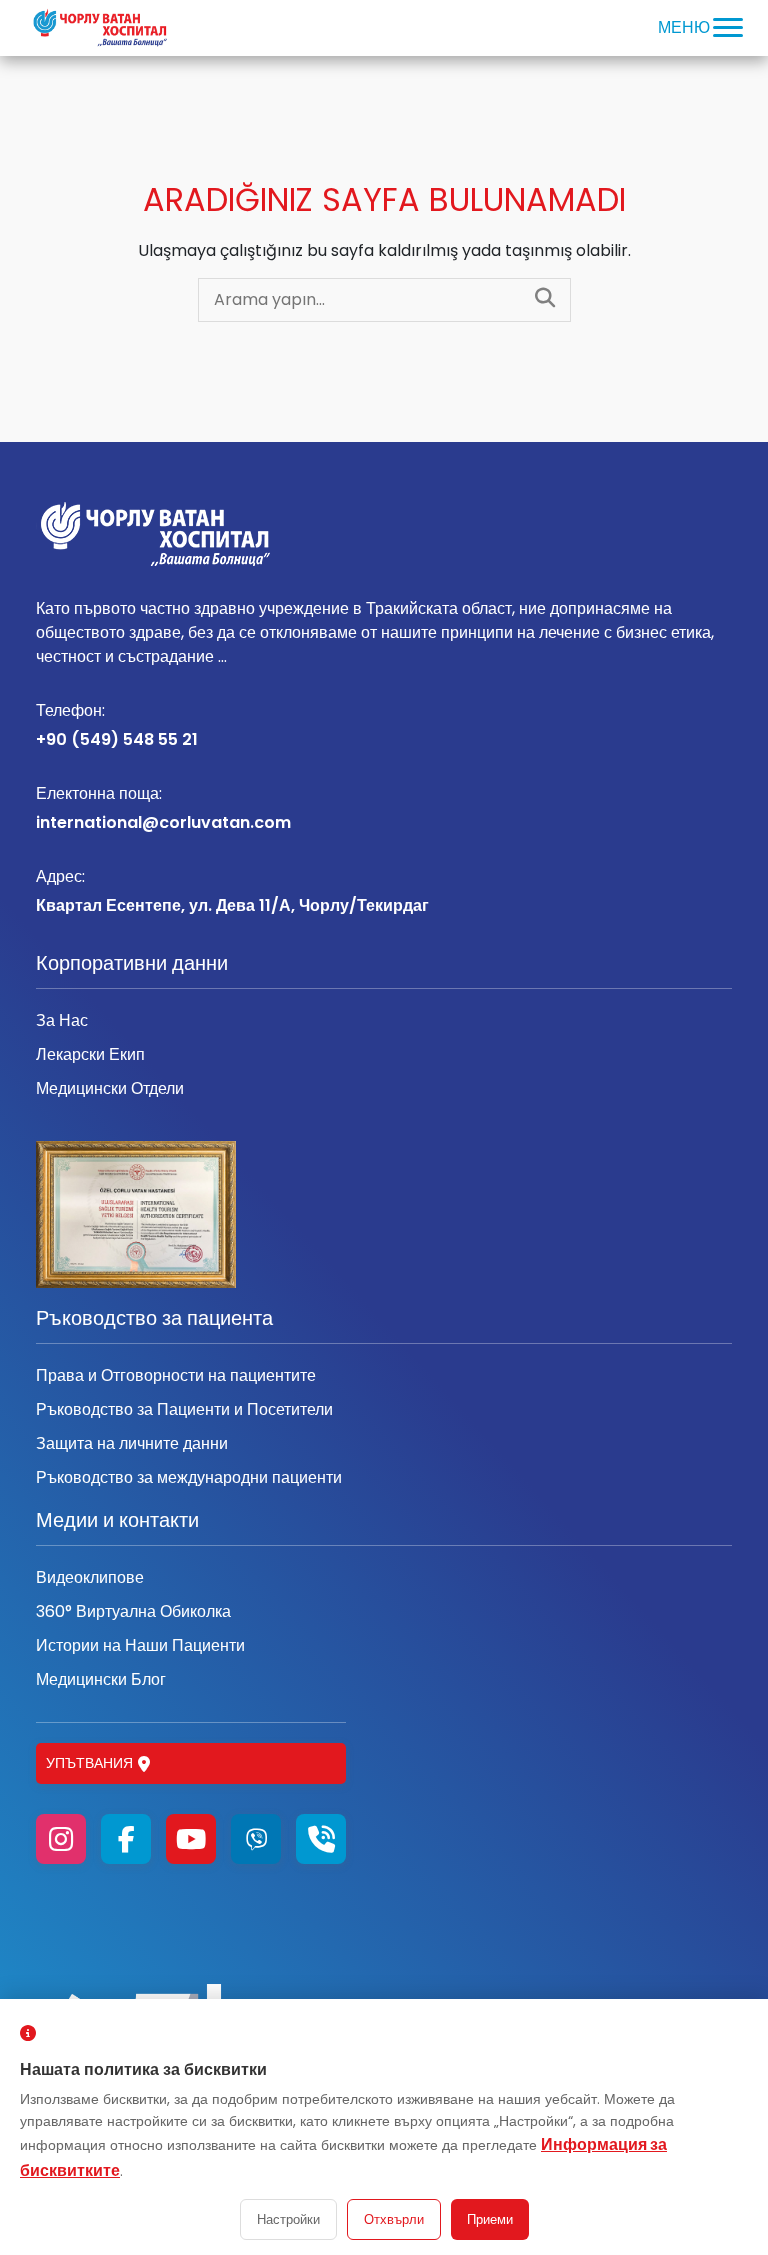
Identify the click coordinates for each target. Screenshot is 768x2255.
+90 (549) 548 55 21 (117, 725)
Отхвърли (394, 2219)
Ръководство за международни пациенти (189, 1477)
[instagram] (61, 1839)
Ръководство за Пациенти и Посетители (184, 1409)
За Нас (62, 1020)
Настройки (288, 2219)
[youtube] (191, 1839)
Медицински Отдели (110, 1088)
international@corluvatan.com (163, 808)
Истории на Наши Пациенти (140, 1645)
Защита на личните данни (132, 1443)
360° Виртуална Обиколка (133, 1611)
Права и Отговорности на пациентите (176, 1375)
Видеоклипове (90, 1577)
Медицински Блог (101, 1679)
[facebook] (126, 1839)
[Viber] (256, 1839)
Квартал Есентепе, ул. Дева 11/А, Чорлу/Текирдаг (232, 891)
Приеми (490, 2219)
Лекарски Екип (90, 1054)
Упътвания (89, 1763)
